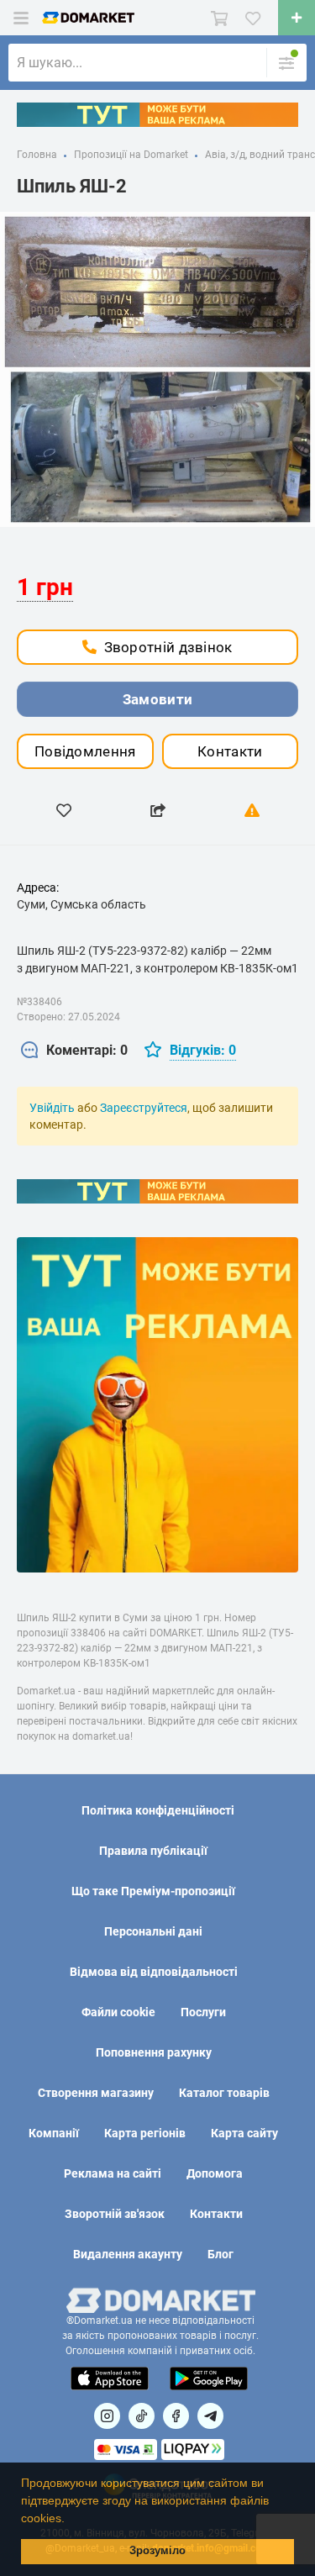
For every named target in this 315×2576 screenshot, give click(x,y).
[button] (71, 2520)
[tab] (74, 1051)
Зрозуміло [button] (157, 2551)
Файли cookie (118, 2012)
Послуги (203, 2012)
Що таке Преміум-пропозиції (153, 1891)
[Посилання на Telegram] (210, 2416)
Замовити (157, 699)
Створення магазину (96, 2093)
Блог (220, 2254)
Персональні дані (153, 1931)
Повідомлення (85, 751)
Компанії (54, 2133)
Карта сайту (244, 2133)
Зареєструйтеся (144, 1108)
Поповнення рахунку (154, 2052)
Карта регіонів (145, 2133)
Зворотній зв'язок (115, 2214)
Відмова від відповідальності (154, 1972)
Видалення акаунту (128, 2254)
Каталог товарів (224, 2093)
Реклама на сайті (113, 2173)
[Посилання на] (107, 2416)
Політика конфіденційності (158, 1810)
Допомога (215, 2173)
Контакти (230, 751)
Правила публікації (153, 1851)
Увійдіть (52, 1108)
